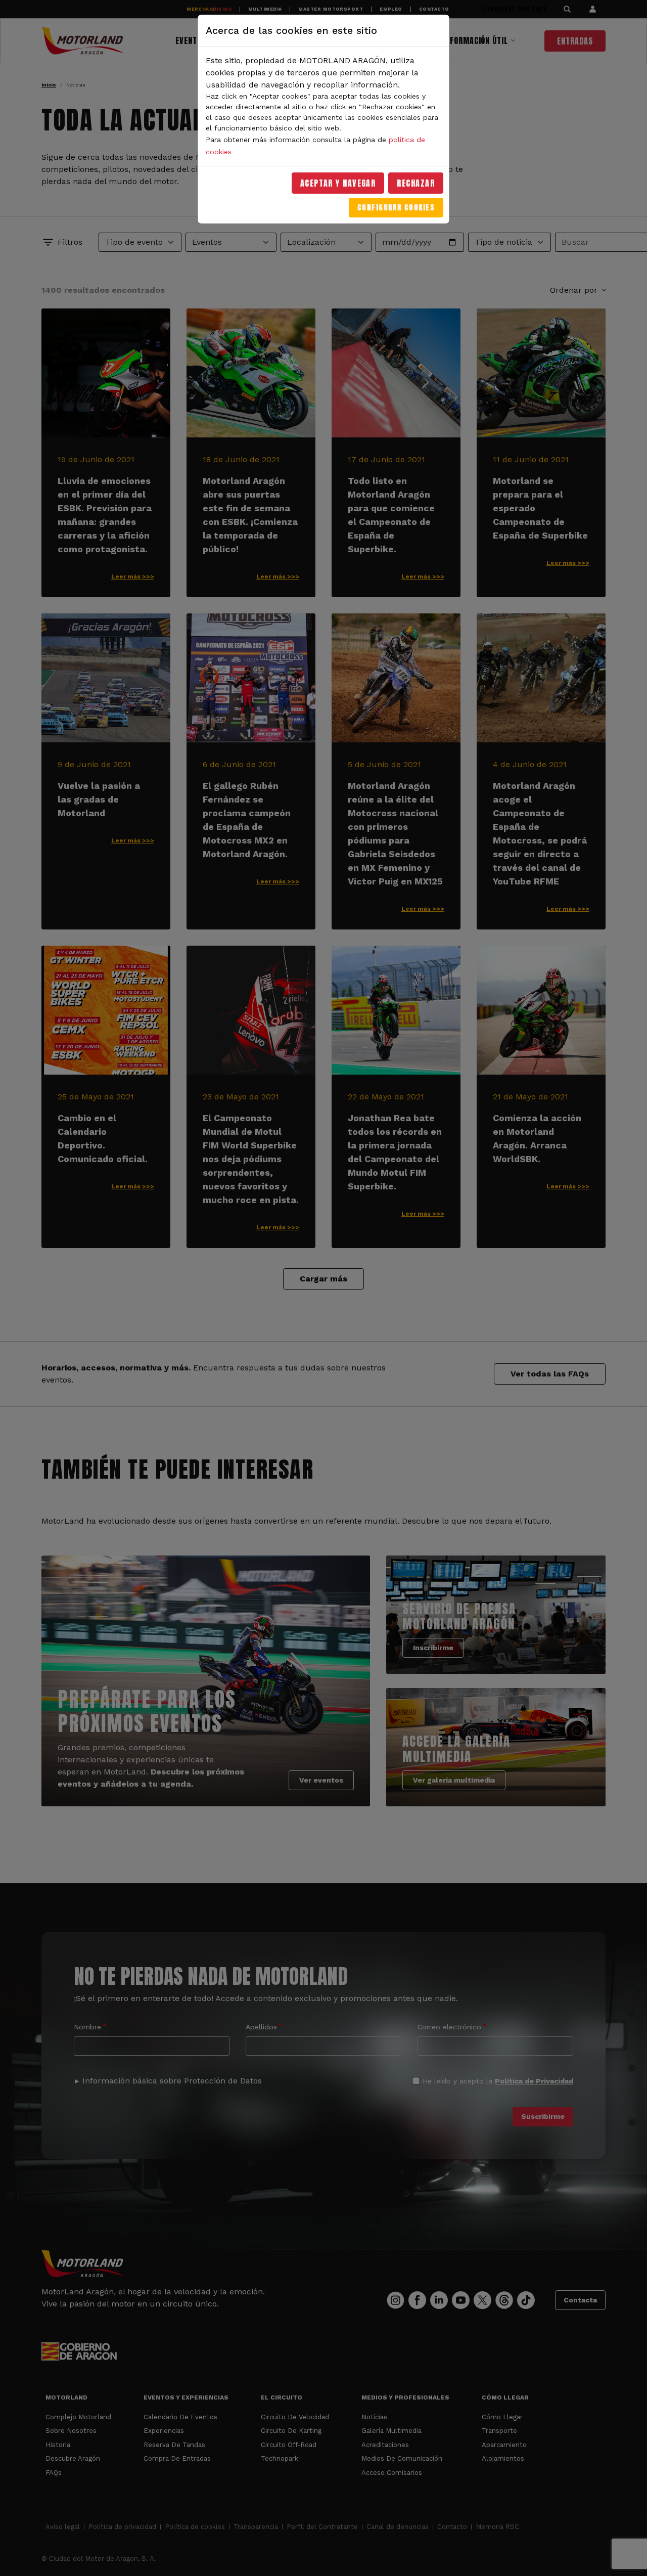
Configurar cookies (396, 208)
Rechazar (416, 183)
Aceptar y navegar (338, 183)
